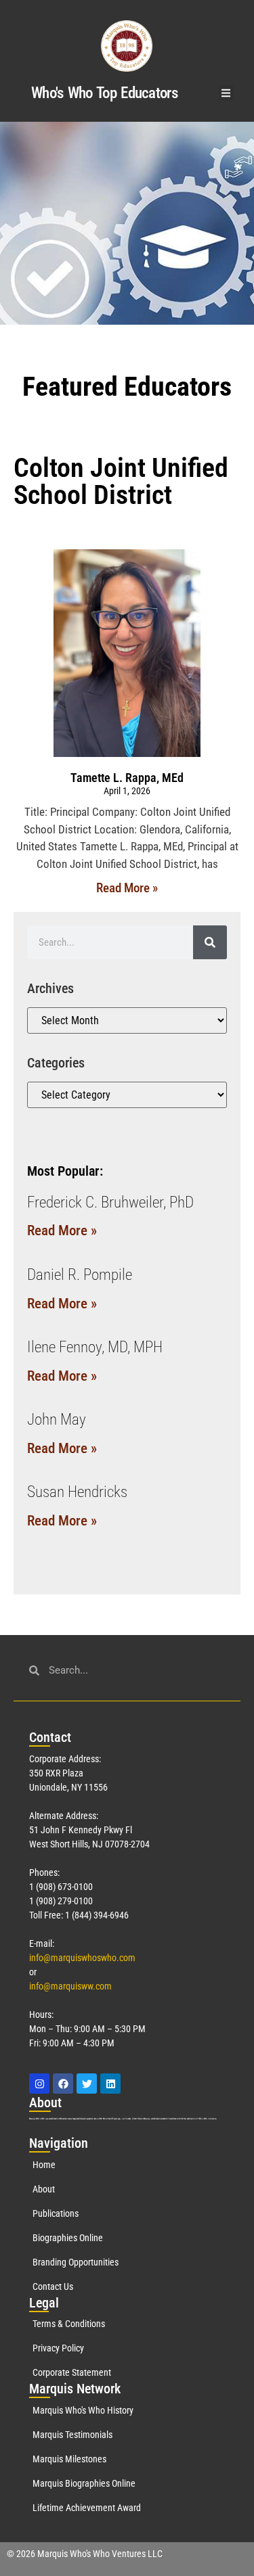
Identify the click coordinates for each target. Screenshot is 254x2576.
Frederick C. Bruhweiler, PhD (110, 1202)
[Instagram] (39, 2084)
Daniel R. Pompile (80, 1275)
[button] (227, 93)
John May (57, 1420)
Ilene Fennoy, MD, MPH (95, 1347)
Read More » (127, 888)
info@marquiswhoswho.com (82, 1958)
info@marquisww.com (70, 1986)
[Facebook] (63, 2084)
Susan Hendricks (77, 1492)
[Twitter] (87, 2084)
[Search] (210, 942)
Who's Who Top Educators (104, 93)
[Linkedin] (110, 2084)
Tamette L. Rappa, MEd (127, 778)
